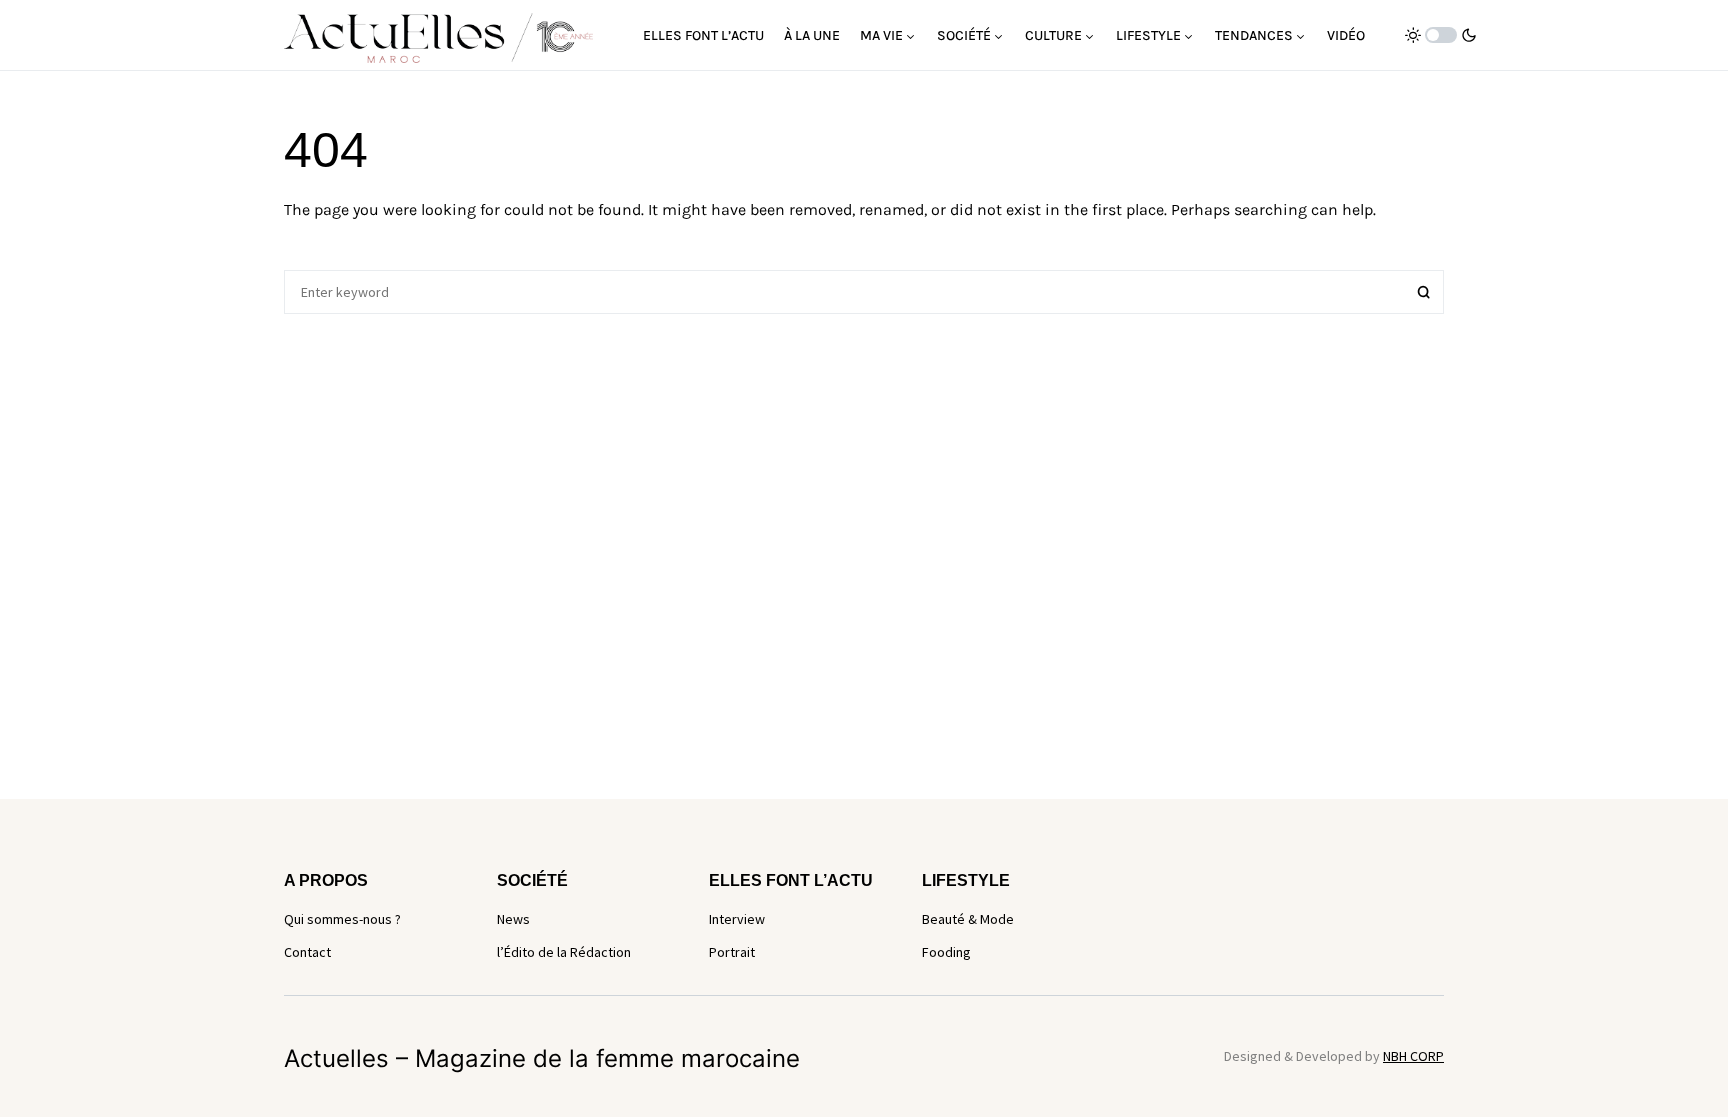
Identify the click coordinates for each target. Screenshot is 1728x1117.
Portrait (732, 952)
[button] (1441, 35)
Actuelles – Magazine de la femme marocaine (542, 1058)
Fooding (946, 952)
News (513, 919)
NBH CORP (1413, 1056)
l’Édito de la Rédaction (564, 952)
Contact (307, 952)
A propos (326, 880)
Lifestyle (966, 880)
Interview (737, 919)
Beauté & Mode (968, 919)
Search (1424, 292)
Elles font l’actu (791, 880)
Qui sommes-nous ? (342, 919)
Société (532, 880)
